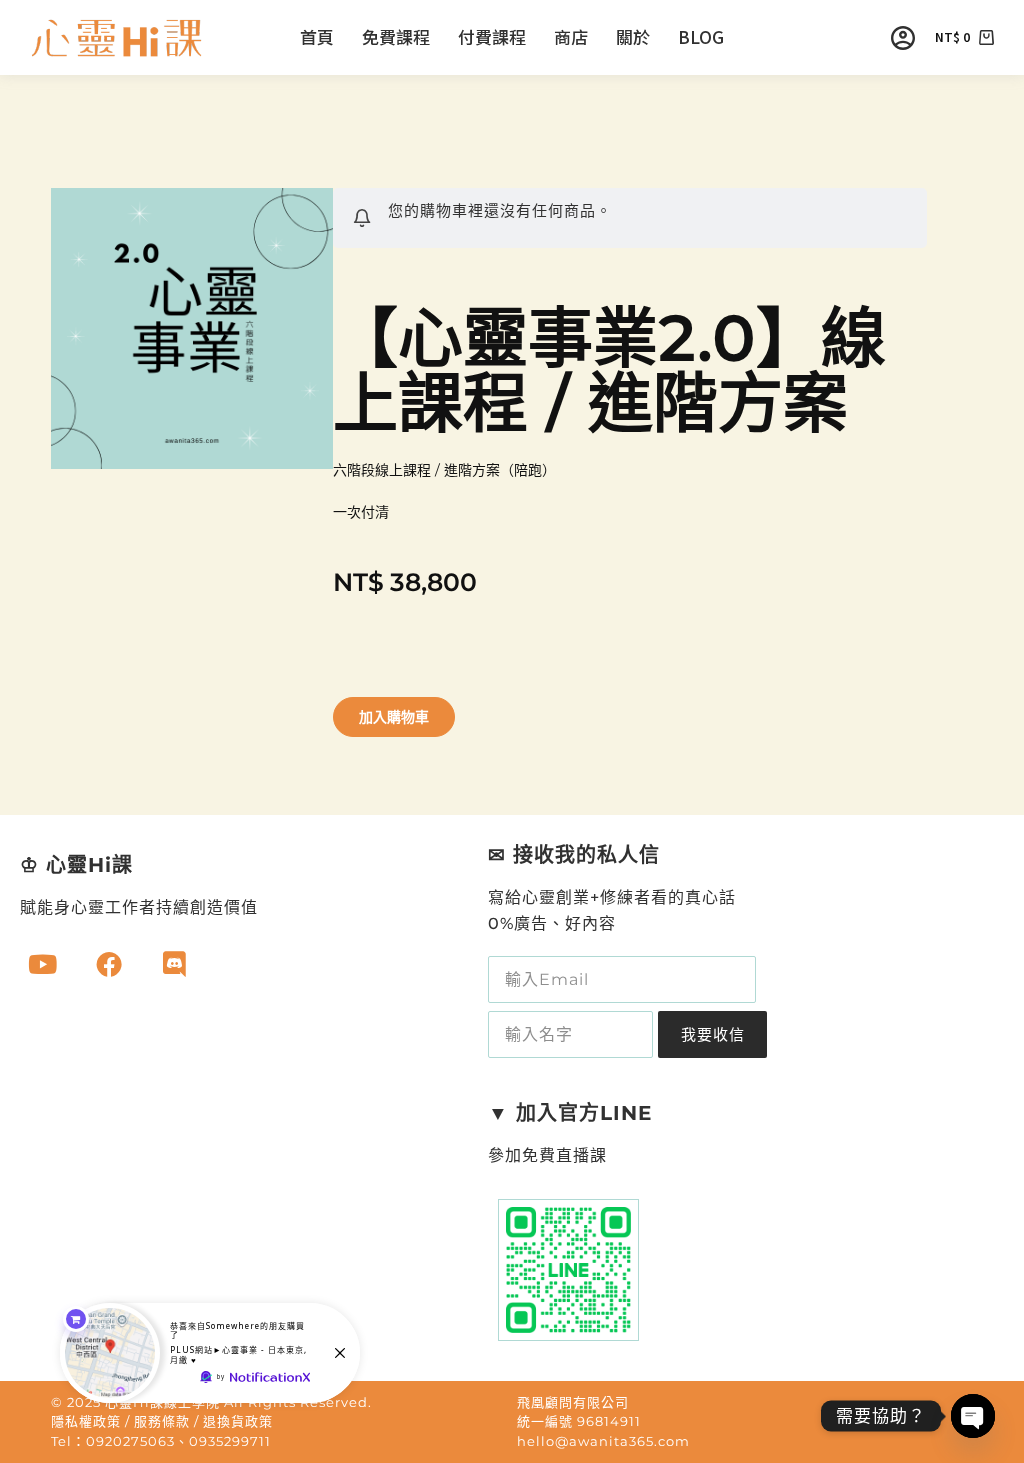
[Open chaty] (973, 1416)
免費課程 (396, 36)
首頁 (317, 36)
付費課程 (492, 36)
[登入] (903, 38)
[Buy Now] (210, 1353)
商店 (571, 36)
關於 (633, 36)
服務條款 (162, 1421)
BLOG (701, 36)
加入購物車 (394, 717)
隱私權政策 (86, 1421)
